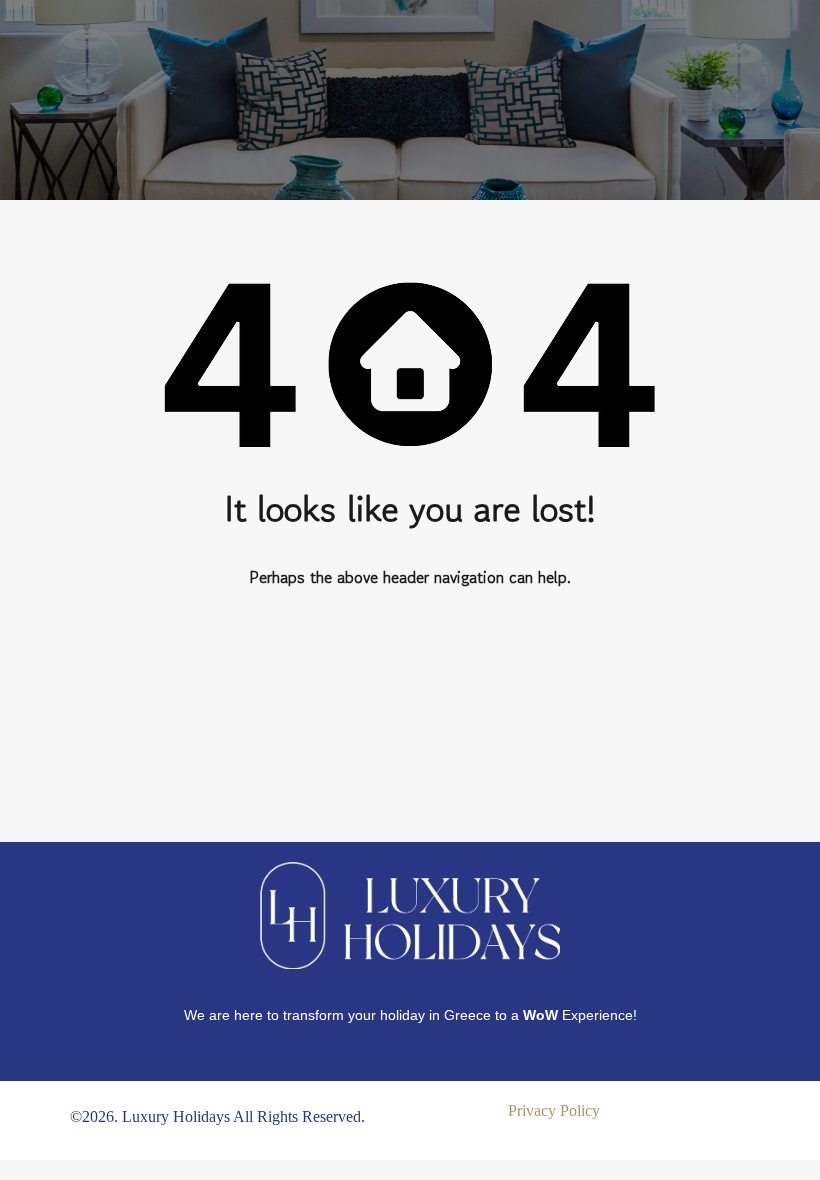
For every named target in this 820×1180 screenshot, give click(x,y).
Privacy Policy (554, 1110)
